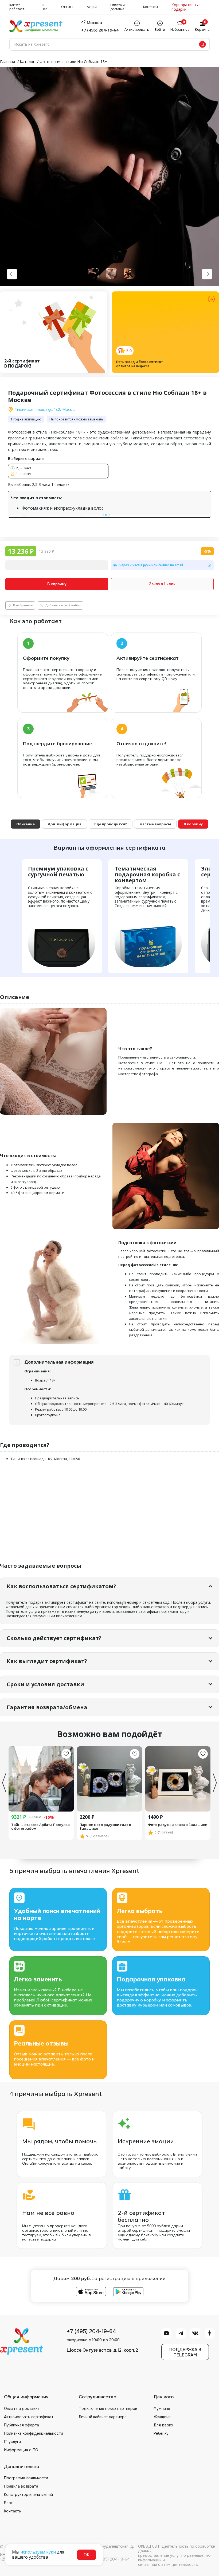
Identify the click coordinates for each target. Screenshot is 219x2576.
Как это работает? (17, 7)
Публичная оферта (21, 2425)
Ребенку (161, 2433)
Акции (92, 7)
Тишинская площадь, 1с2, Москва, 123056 (45, 410)
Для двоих (163, 2425)
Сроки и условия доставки (45, 1684)
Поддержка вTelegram (185, 2352)
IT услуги (12, 2442)
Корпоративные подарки (186, 7)
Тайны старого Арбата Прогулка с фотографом (40, 1827)
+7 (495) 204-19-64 (100, 30)
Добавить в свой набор (63, 605)
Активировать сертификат (29, 2417)
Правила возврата (21, 2486)
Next (215, 1783)
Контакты (150, 7)
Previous (4, 1783)
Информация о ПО (21, 2450)
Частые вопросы (155, 824)
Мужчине (162, 2409)
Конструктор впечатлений (28, 2495)
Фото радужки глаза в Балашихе (177, 1825)
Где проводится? (111, 824)
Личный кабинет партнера (103, 2417)
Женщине (162, 2417)
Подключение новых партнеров (108, 2409)
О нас (44, 7)
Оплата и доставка (118, 7)
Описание (26, 824)
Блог (8, 2503)
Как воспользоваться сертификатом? (61, 1586)
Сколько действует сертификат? (54, 1638)
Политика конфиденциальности (34, 2433)
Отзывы (67, 7)
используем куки (38, 2552)
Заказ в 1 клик (162, 584)
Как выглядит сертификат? (47, 1661)
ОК (87, 2555)
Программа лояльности (26, 2478)
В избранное (23, 605)
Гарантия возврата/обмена (47, 1707)
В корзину (57, 584)
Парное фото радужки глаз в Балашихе (105, 1827)
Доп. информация (64, 824)
